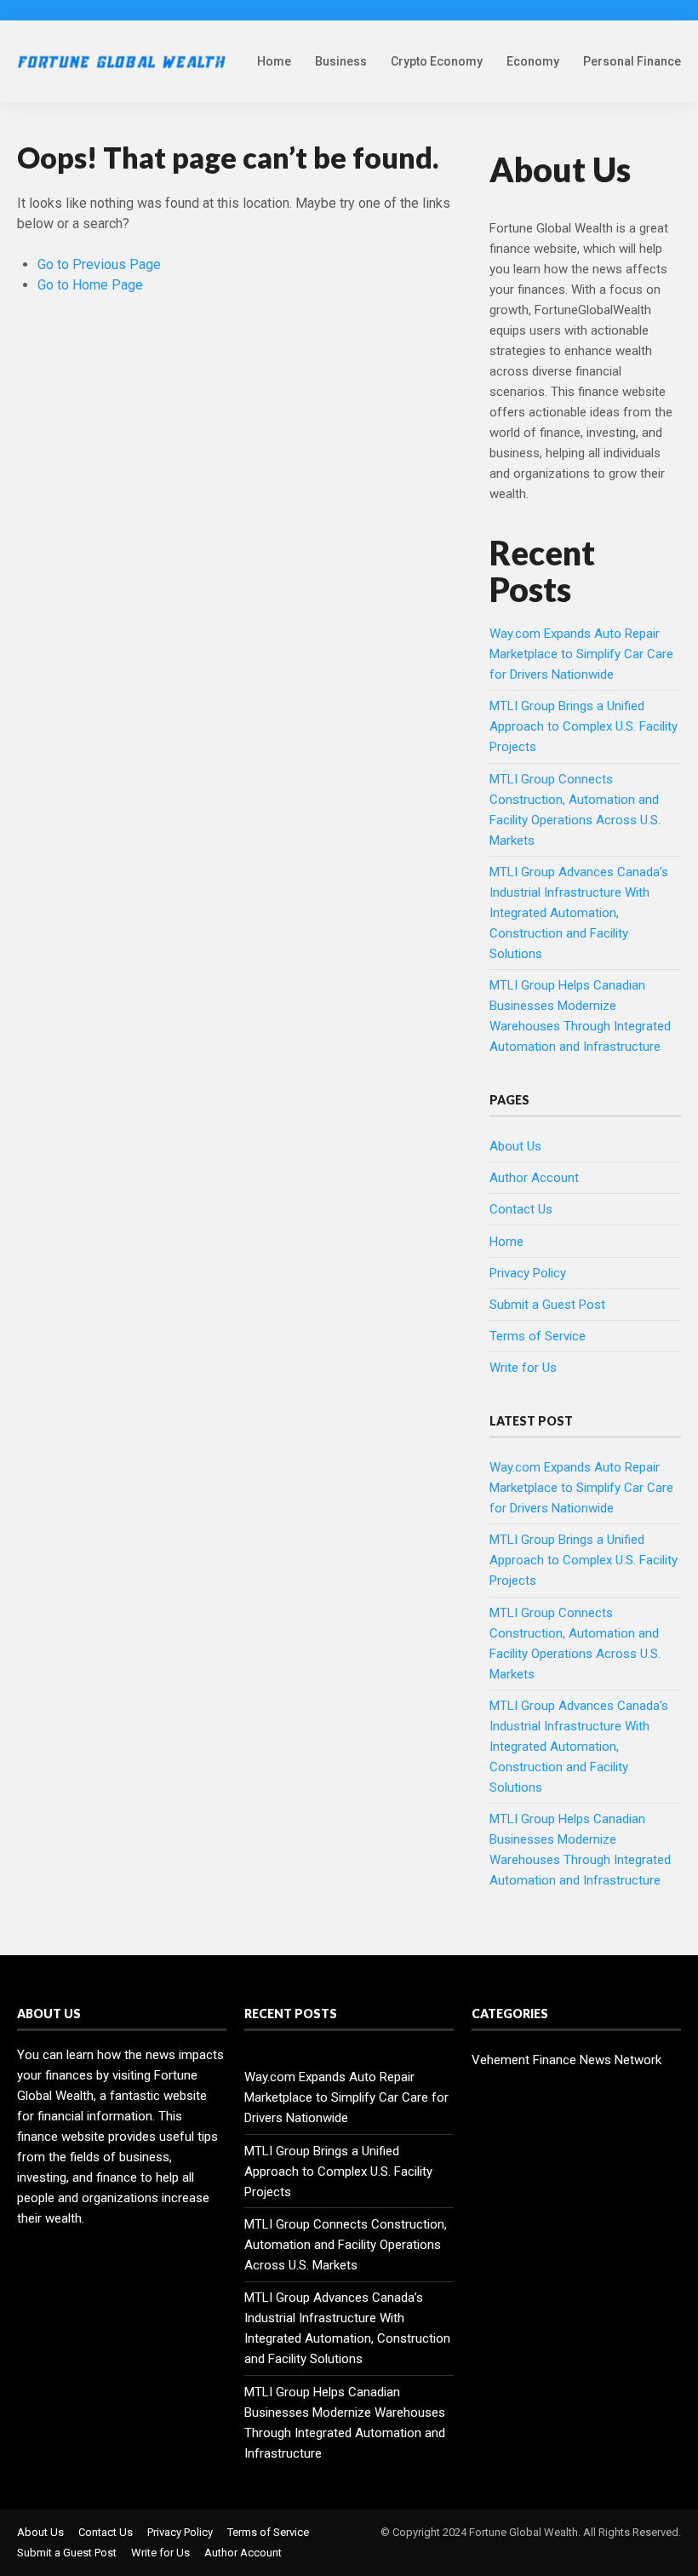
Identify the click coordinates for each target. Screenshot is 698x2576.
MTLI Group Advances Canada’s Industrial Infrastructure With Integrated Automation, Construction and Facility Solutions (579, 913)
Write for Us (523, 1368)
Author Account (534, 1178)
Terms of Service (538, 1336)
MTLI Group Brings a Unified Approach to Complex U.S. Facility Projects (584, 726)
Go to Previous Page (99, 264)
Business (341, 61)
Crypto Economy (437, 61)
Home (274, 61)
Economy (533, 61)
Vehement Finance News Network (566, 2060)
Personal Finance (632, 61)
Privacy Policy (528, 1273)
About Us (515, 1146)
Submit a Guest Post (547, 1305)
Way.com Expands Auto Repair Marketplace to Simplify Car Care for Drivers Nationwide (581, 654)
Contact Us (521, 1209)
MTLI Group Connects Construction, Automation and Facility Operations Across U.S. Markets (346, 2245)
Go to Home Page (90, 285)
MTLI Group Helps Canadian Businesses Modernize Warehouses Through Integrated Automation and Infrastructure (345, 2423)
